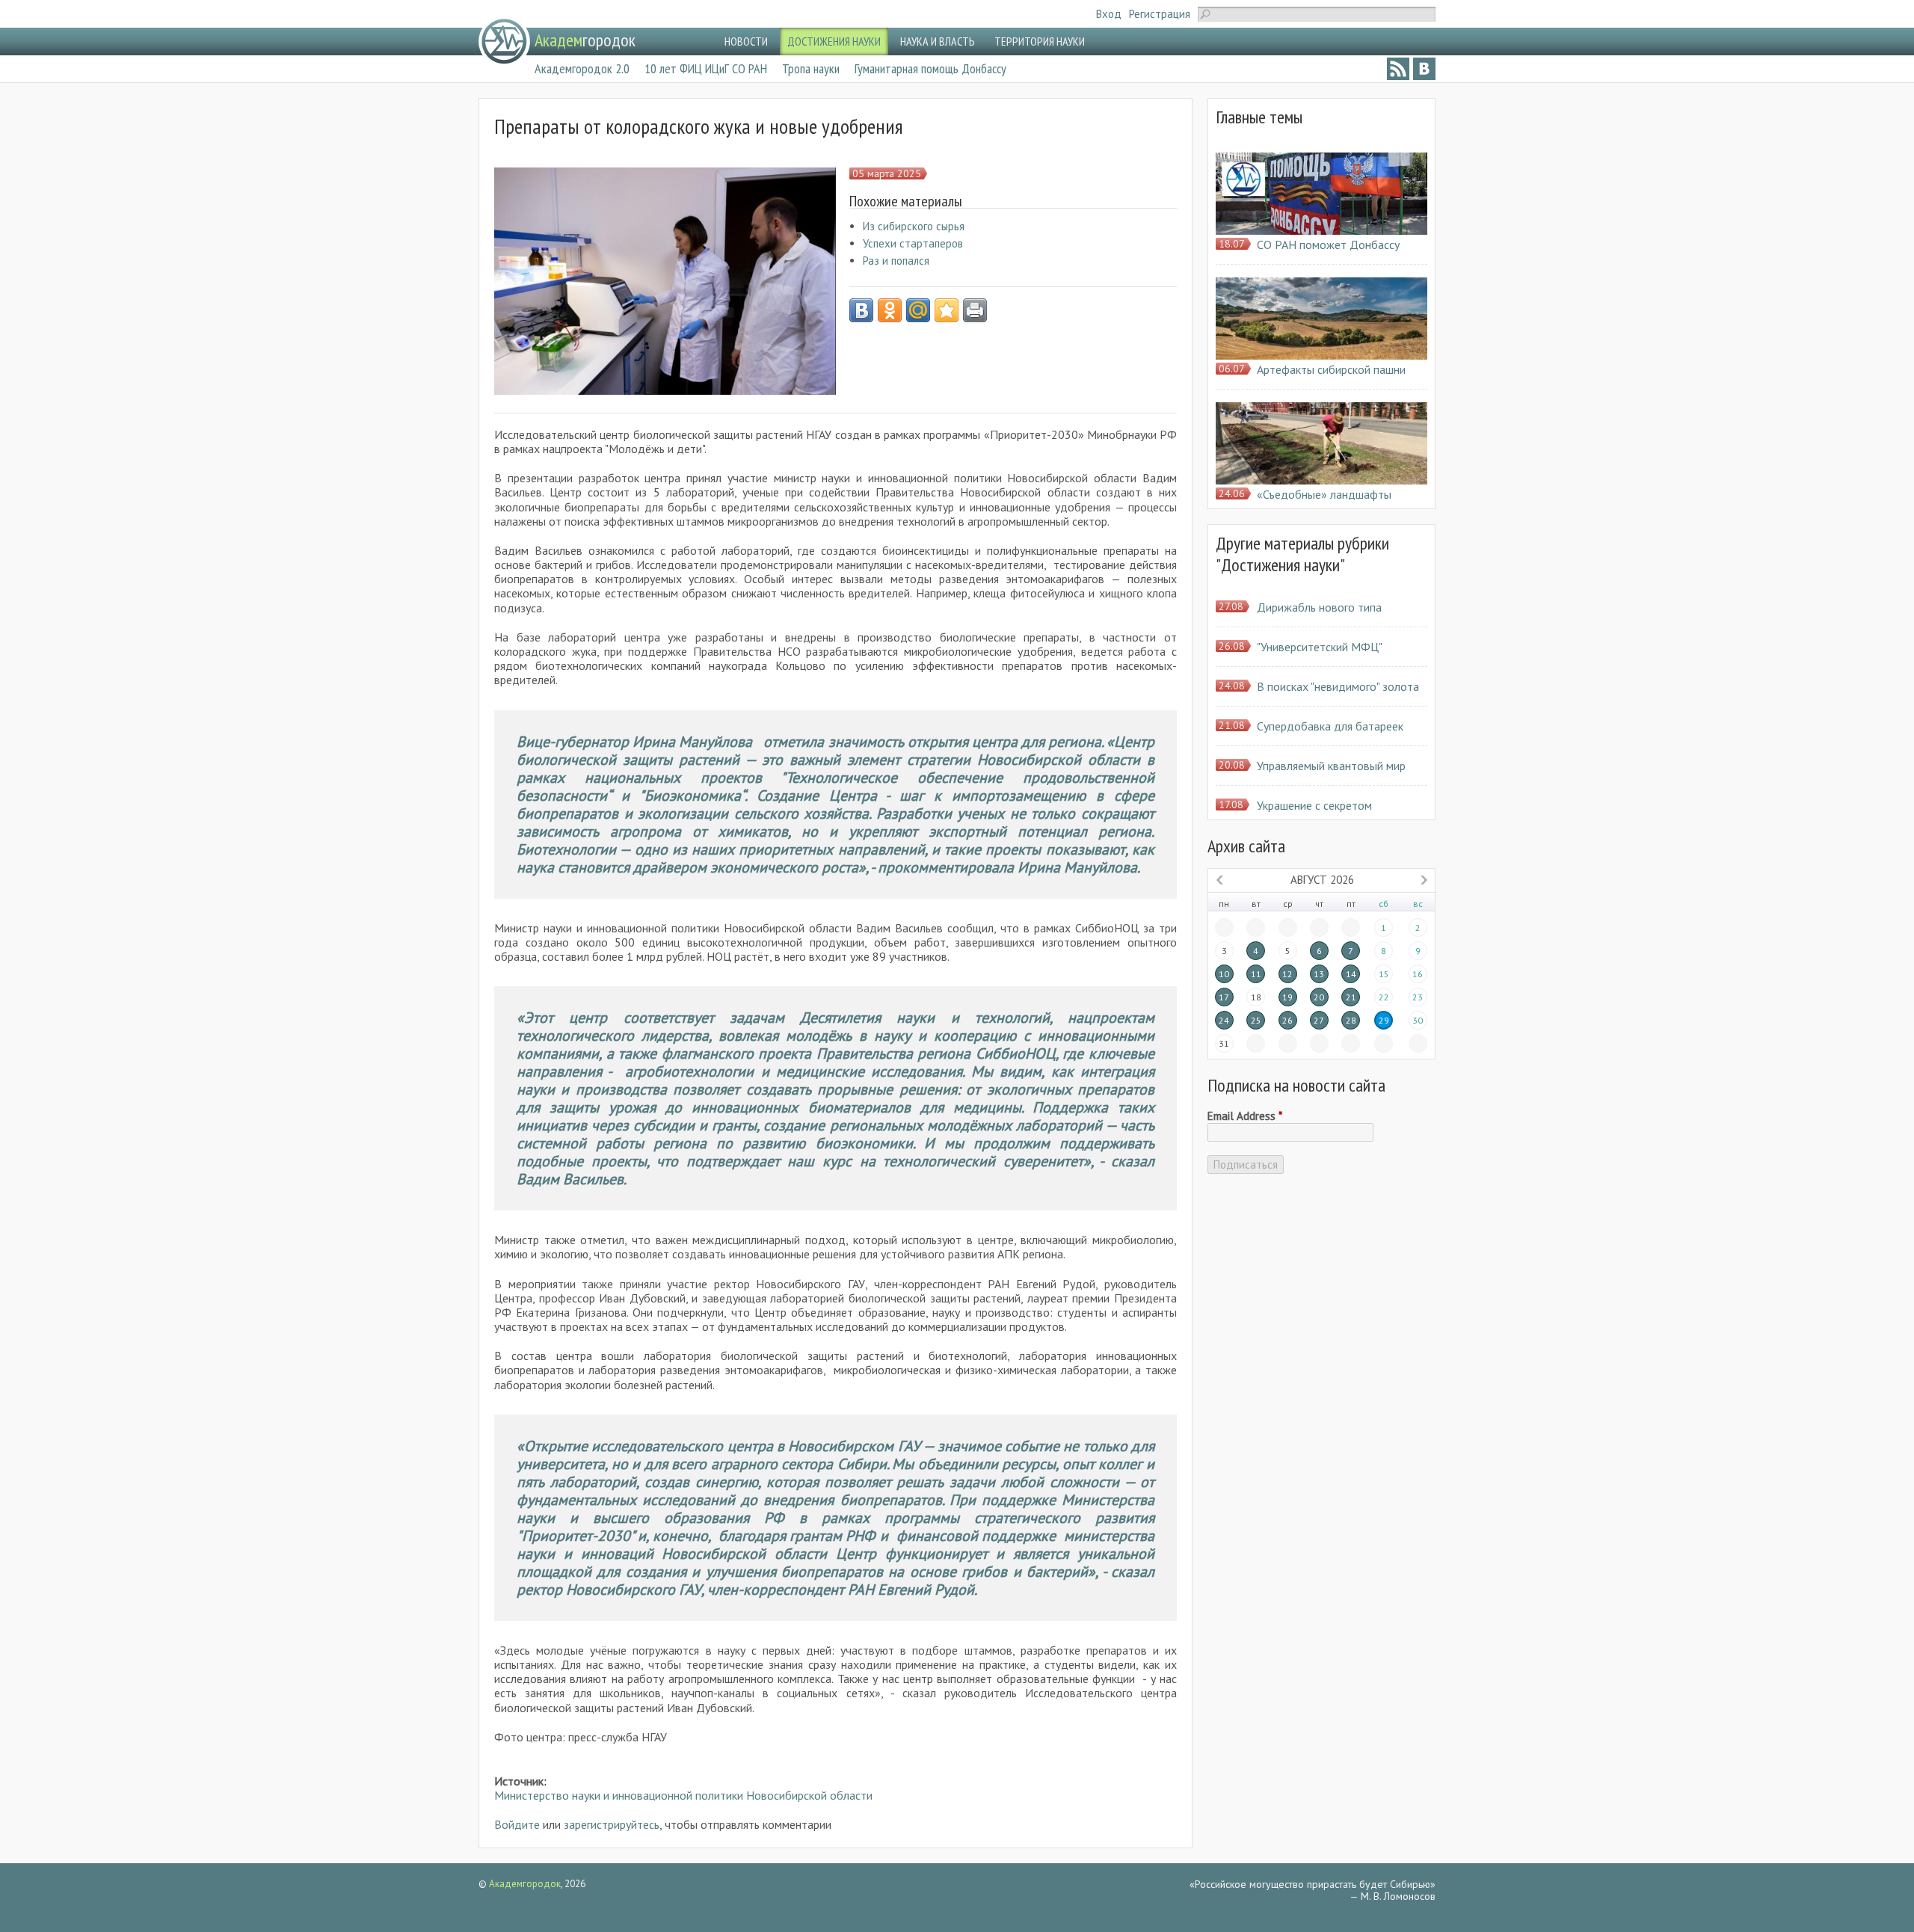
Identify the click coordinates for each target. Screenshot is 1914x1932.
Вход (1109, 14)
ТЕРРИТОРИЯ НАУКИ (1040, 41)
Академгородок (525, 1884)
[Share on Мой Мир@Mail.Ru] (918, 310)
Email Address (1245, 1116)
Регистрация (1160, 14)
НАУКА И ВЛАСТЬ (938, 41)
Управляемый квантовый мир (1331, 766)
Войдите (517, 1824)
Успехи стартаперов (913, 243)
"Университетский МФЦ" (1320, 647)
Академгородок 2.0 (582, 68)
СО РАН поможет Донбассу (1328, 244)
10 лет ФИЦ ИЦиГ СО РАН (706, 68)
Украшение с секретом (1314, 805)
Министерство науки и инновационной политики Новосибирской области (683, 1795)
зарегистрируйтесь (612, 1824)
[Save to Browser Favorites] (947, 310)
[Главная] (504, 41)
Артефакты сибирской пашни (1331, 369)
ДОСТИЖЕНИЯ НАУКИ (834, 41)
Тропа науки (811, 68)
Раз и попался (896, 261)
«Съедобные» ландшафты (1324, 494)
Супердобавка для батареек (1330, 726)
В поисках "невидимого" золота (1338, 686)
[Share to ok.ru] (890, 310)
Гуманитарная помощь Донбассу (930, 68)
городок (585, 40)
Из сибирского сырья (914, 226)
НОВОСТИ (746, 41)
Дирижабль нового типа (1319, 607)
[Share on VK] (861, 310)
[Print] (975, 310)
